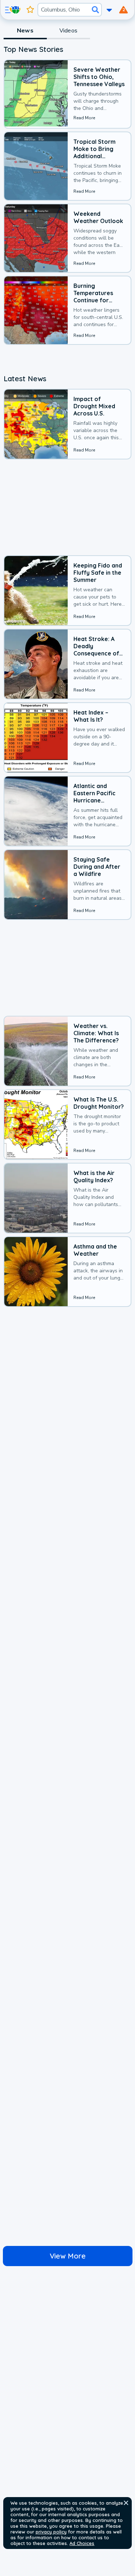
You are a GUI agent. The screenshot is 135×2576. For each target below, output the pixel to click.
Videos (68, 31)
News (25, 31)
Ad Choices (82, 2543)
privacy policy (51, 2532)
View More (68, 2256)
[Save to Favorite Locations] (30, 10)
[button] (126, 2503)
